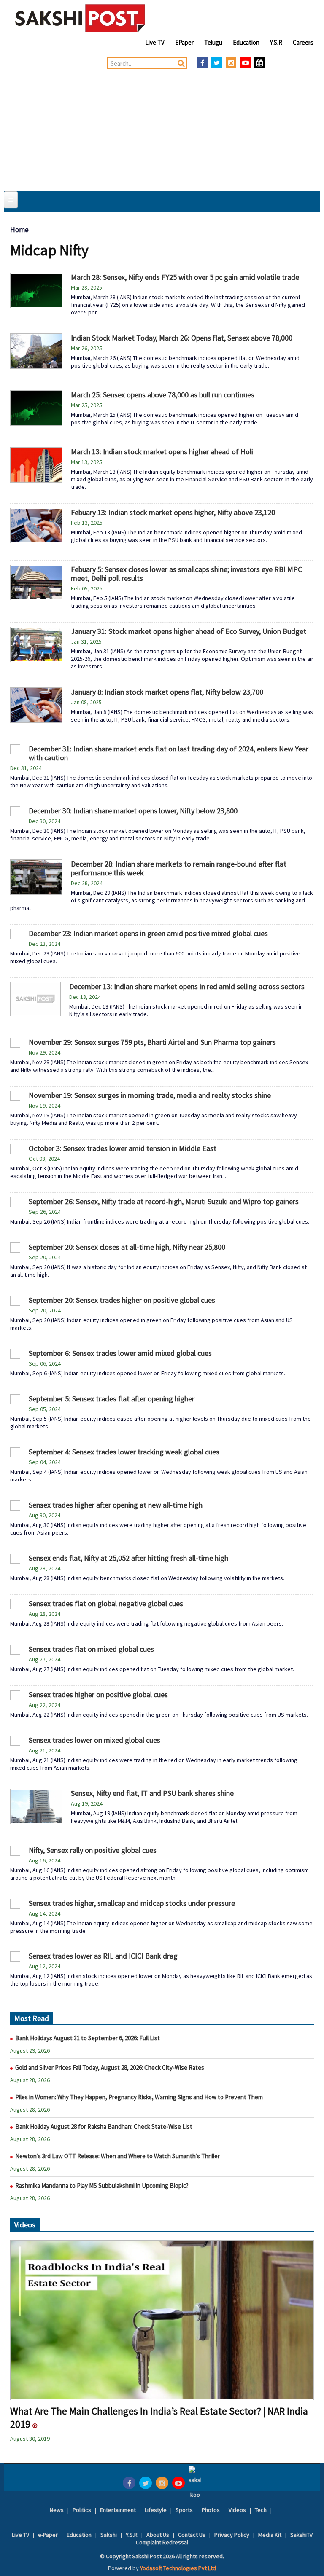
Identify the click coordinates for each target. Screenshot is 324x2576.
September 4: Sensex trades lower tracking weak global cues (124, 1452)
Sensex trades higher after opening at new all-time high (116, 1505)
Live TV (155, 42)
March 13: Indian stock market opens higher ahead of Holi (162, 452)
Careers (303, 42)
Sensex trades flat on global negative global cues (106, 1603)
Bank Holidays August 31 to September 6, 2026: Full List (88, 2038)
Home (19, 230)
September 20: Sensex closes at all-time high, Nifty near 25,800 (127, 1247)
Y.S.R (276, 42)
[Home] (80, 18)
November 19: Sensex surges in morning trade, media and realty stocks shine (150, 1095)
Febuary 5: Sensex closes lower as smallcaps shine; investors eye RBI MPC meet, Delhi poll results (186, 574)
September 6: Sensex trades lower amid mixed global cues (120, 1353)
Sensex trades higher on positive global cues (98, 1695)
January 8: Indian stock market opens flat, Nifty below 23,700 (167, 692)
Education (246, 42)
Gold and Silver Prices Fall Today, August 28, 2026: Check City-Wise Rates (110, 2068)
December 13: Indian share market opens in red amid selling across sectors (187, 986)
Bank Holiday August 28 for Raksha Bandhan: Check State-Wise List (104, 2127)
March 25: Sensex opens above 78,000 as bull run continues (163, 395)
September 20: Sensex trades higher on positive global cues (122, 1300)
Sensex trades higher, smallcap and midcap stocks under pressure (132, 1903)
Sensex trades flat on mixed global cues (91, 1649)
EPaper (184, 42)
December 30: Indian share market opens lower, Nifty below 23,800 (133, 811)
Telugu (213, 42)
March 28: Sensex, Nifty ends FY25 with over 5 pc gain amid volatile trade (185, 277)
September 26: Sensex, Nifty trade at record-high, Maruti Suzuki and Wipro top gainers (164, 1201)
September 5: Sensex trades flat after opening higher (112, 1399)
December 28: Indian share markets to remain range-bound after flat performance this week (179, 868)
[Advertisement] (162, 128)
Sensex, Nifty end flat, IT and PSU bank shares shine (152, 1793)
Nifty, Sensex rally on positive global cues (93, 1850)
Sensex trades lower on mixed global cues (94, 1740)
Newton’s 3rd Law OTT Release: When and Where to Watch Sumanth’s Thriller (117, 2156)
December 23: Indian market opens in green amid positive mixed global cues (148, 933)
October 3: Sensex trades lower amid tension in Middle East (123, 1148)
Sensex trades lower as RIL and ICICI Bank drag (103, 1956)
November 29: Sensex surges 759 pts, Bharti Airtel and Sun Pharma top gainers (152, 1042)
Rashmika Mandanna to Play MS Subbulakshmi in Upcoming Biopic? (102, 2186)
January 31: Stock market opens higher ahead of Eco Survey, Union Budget (189, 631)
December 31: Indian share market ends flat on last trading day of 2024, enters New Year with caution (169, 753)
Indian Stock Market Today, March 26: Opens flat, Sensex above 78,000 (182, 338)
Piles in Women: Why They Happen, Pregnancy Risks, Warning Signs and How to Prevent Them (139, 2097)
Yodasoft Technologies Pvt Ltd (178, 2568)
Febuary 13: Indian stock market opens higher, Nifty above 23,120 (173, 512)
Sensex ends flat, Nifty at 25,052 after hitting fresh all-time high (128, 1558)
